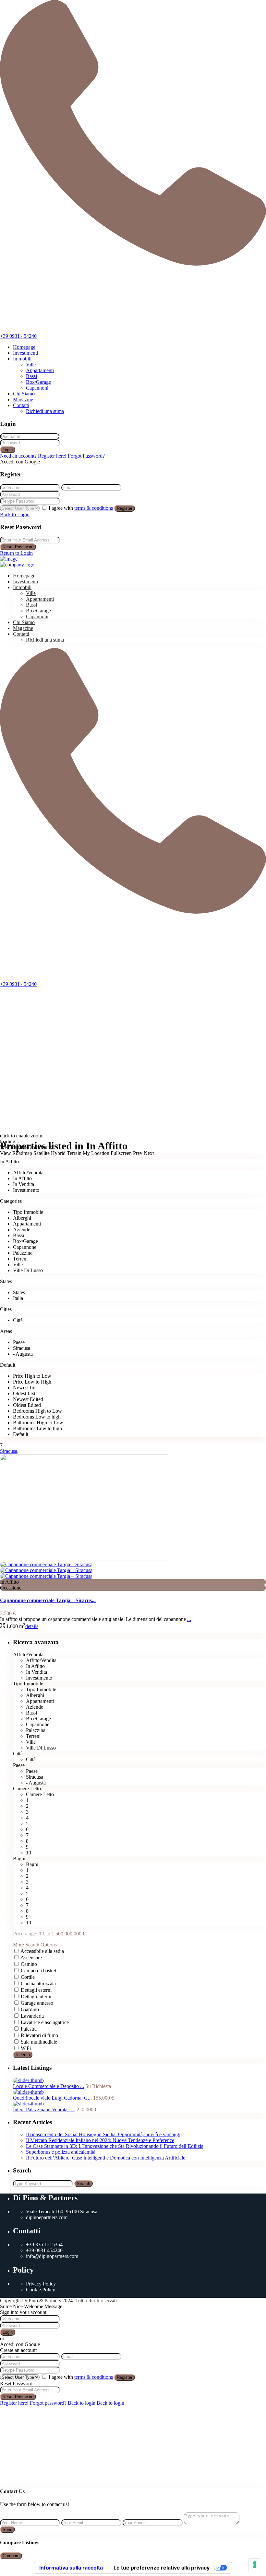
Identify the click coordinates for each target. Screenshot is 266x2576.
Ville (31, 365)
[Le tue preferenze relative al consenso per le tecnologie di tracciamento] (255, 2565)
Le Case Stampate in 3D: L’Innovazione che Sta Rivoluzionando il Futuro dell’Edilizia (115, 2146)
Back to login (82, 2403)
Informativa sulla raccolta (71, 2568)
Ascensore (31, 1958)
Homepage (24, 347)
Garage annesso (37, 2003)
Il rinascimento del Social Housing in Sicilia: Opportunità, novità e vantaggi (103, 2134)
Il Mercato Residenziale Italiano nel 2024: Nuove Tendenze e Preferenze (100, 2140)
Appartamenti (40, 370)
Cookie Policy (41, 2290)
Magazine (23, 399)
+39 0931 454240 (18, 336)
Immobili (22, 359)
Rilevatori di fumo (39, 2035)
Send (7, 2530)
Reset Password (18, 547)
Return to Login (16, 553)
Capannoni (37, 388)
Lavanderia (32, 2016)
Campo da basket (38, 1971)
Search (84, 2184)
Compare (11, 2556)
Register (125, 508)
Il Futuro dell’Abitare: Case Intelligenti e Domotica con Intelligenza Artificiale (106, 2158)
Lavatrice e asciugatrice (45, 2022)
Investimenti (25, 353)
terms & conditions (94, 508)
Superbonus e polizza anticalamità (61, 2152)
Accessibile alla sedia (42, 1951)
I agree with (81, 508)
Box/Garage (38, 382)
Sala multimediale (39, 2042)
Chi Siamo (24, 394)
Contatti (21, 405)
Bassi (31, 376)
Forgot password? (48, 2403)
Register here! (14, 2403)
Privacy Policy (41, 2284)
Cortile (28, 1977)
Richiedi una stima (45, 411)
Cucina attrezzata (38, 1983)
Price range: (25, 1934)
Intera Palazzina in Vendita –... (44, 2109)
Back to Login (15, 514)
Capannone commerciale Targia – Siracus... (48, 1600)
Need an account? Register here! (33, 456)
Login (8, 450)
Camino (29, 1964)
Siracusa (9, 1451)
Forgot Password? (86, 456)
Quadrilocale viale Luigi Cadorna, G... (52, 2098)
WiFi (26, 2048)
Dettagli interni (36, 1996)
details (32, 1626)
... (189, 1619)
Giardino (30, 2009)
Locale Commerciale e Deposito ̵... (48, 2086)
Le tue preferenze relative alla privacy (162, 2568)
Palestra (29, 2029)
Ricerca (23, 2055)
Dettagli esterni (36, 1990)
